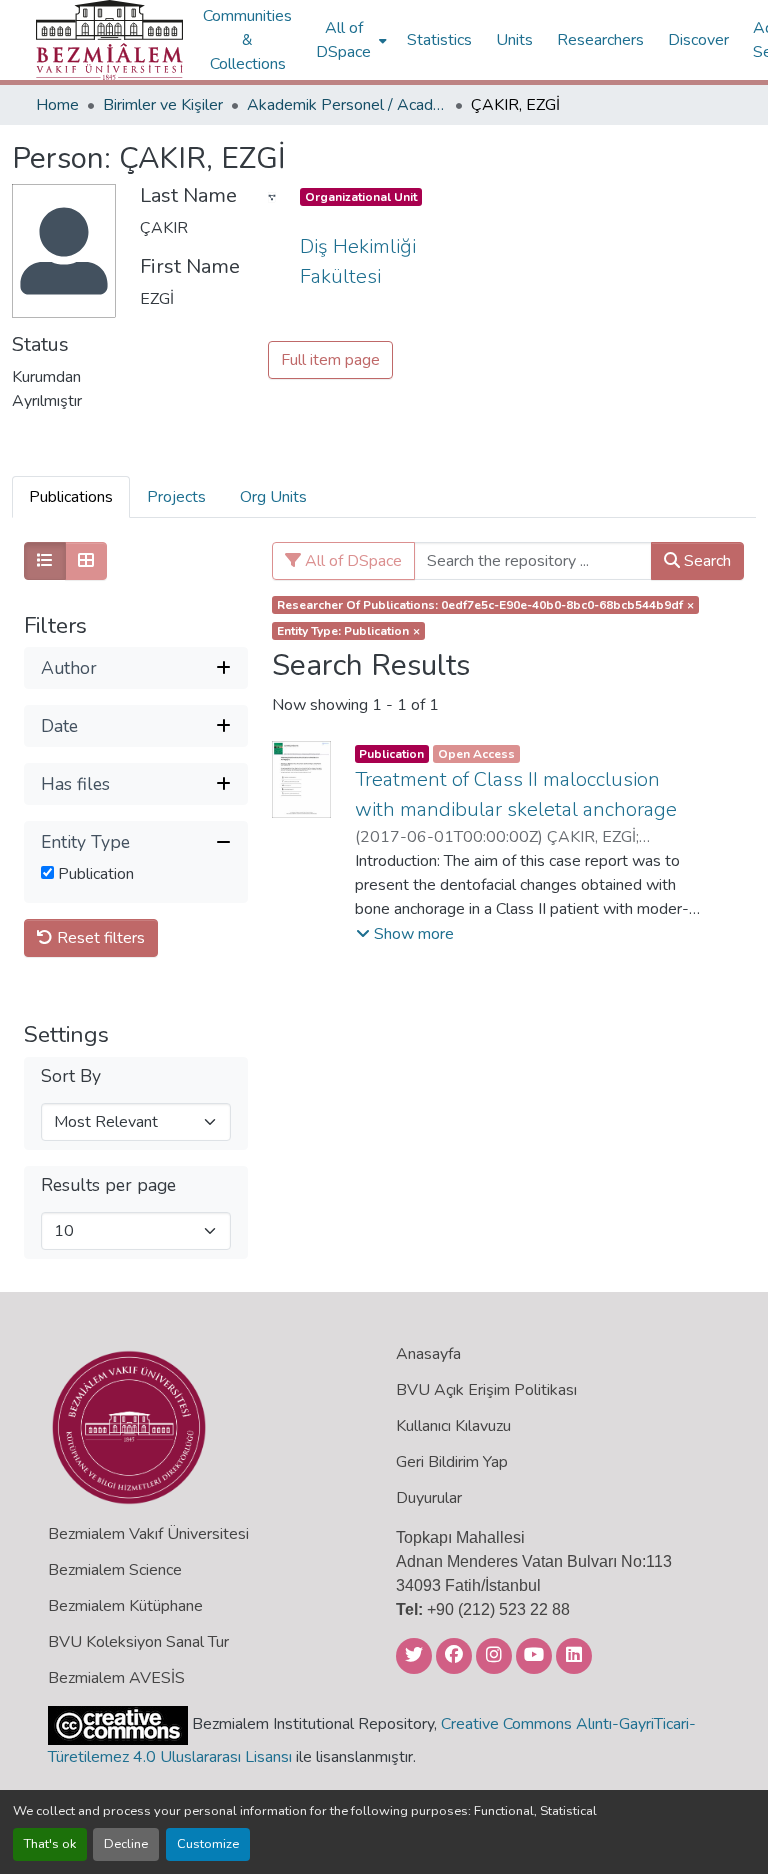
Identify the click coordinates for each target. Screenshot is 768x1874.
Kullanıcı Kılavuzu (453, 1426)
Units (514, 40)
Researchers (600, 40)
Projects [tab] (176, 497)
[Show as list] (45, 561)
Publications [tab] (71, 497)
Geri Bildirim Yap (452, 1462)
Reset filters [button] (99, 938)
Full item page (330, 360)
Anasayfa (428, 1354)
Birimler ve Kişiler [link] (163, 105)
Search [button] (705, 561)
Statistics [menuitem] (439, 40)
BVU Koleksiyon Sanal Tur (138, 1642)
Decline (126, 1844)
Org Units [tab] (273, 497)
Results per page (108, 1185)
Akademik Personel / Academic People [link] (347, 105)
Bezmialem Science (115, 1570)
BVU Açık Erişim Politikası (486, 1390)
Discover (698, 40)
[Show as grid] (86, 561)
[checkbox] (47, 872)
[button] (109, 40)
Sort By (71, 1076)
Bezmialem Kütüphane (125, 1606)
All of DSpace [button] (343, 40)
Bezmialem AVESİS (116, 1678)
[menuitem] (349, 40)
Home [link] (57, 105)
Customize (208, 1844)
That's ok (50, 1844)
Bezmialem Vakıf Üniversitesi (148, 1534)
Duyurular (429, 1498)
